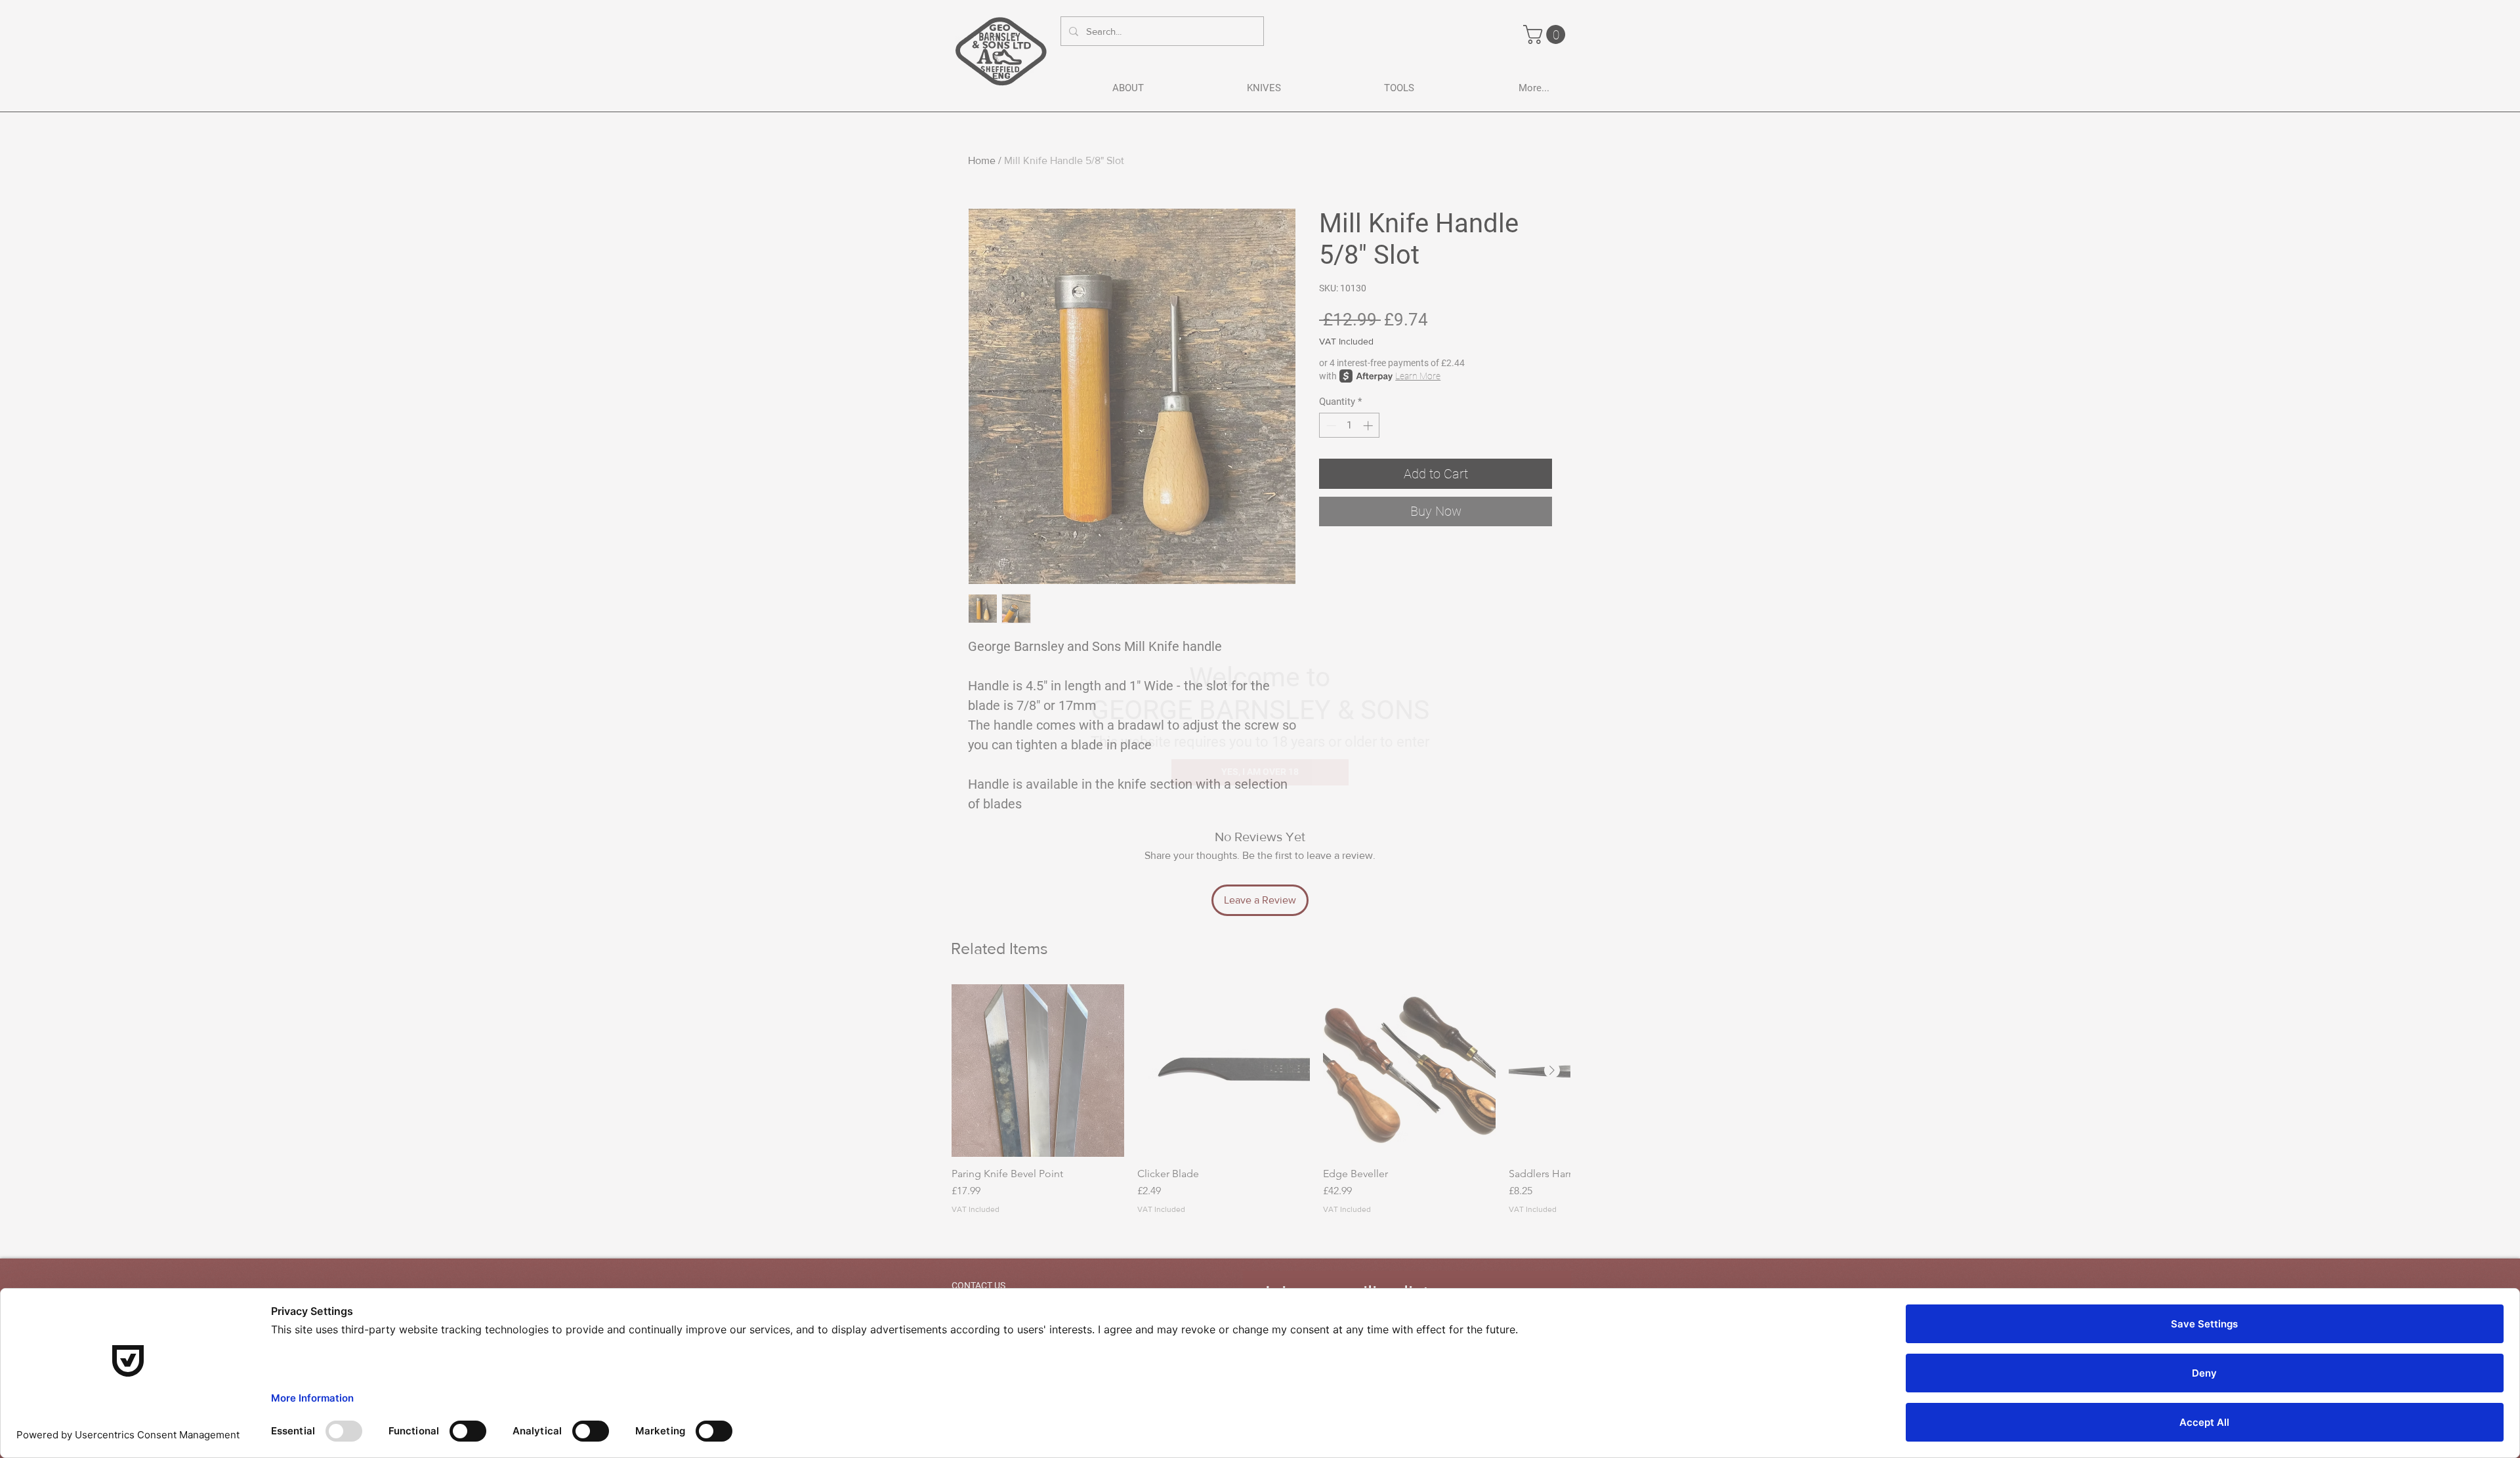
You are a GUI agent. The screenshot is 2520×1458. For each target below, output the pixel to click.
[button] (1260, 772)
